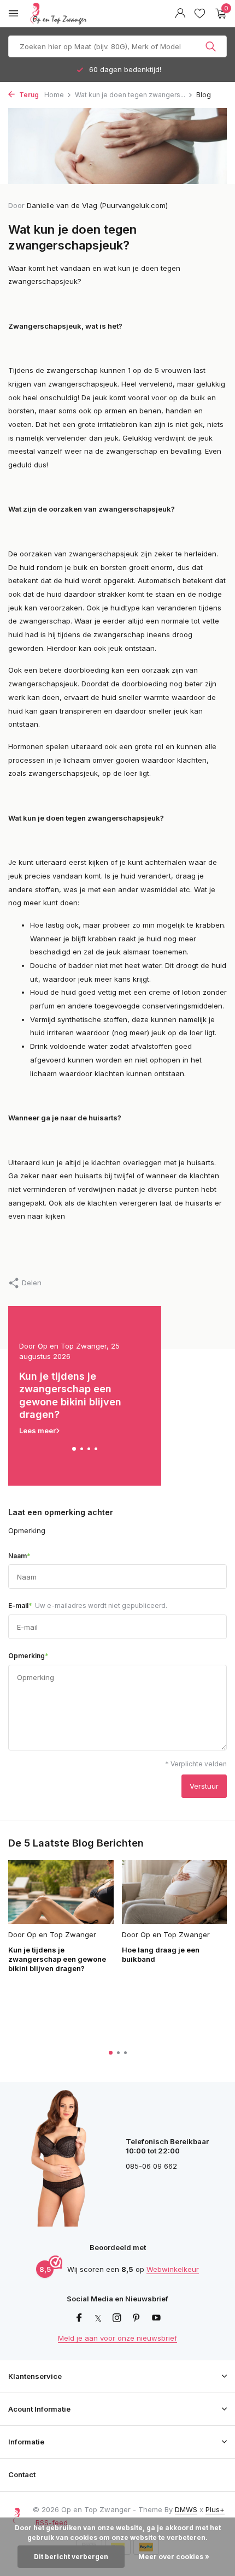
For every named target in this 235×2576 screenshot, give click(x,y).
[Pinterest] (137, 2318)
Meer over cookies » (174, 2557)
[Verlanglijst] (200, 14)
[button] (74, 1449)
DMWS (186, 2509)
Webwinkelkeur (173, 2269)
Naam (19, 1556)
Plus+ (215, 2509)
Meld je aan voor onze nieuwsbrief (117, 2338)
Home (54, 95)
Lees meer (37, 1431)
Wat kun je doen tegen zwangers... (130, 95)
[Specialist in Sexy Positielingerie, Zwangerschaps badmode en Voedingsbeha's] (84, 14)
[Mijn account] (180, 14)
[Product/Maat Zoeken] (212, 46)
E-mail (88, 1605)
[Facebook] (79, 2318)
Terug (28, 95)
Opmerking (28, 1655)
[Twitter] (98, 2318)
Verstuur (204, 1786)
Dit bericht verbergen (71, 2557)
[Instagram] (117, 2318)
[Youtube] (156, 2318)
